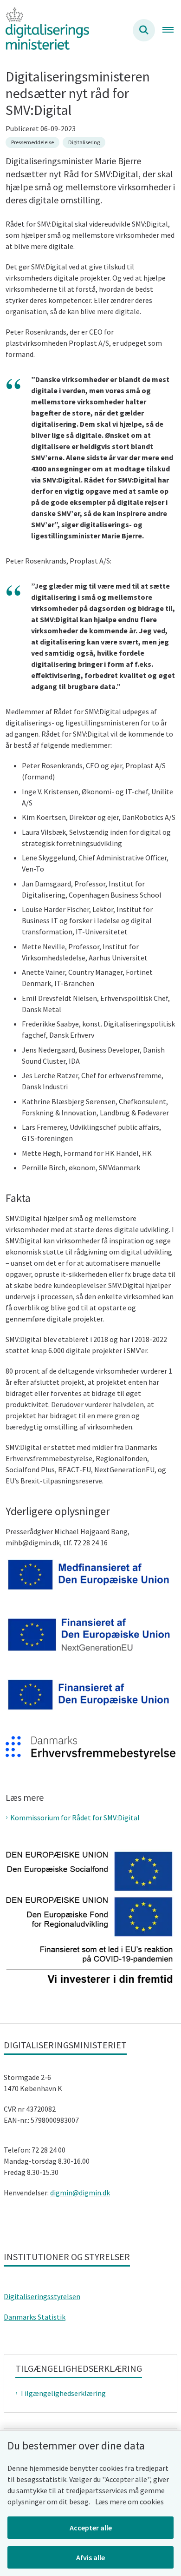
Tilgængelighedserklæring (63, 2393)
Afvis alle (90, 2557)
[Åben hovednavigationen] (172, 30)
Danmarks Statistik (35, 2317)
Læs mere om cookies (129, 2502)
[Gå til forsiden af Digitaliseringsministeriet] (45, 30)
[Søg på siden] (144, 30)
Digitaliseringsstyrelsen (42, 2296)
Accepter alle (91, 2528)
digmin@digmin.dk (80, 2193)
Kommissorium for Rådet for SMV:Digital (75, 1818)
